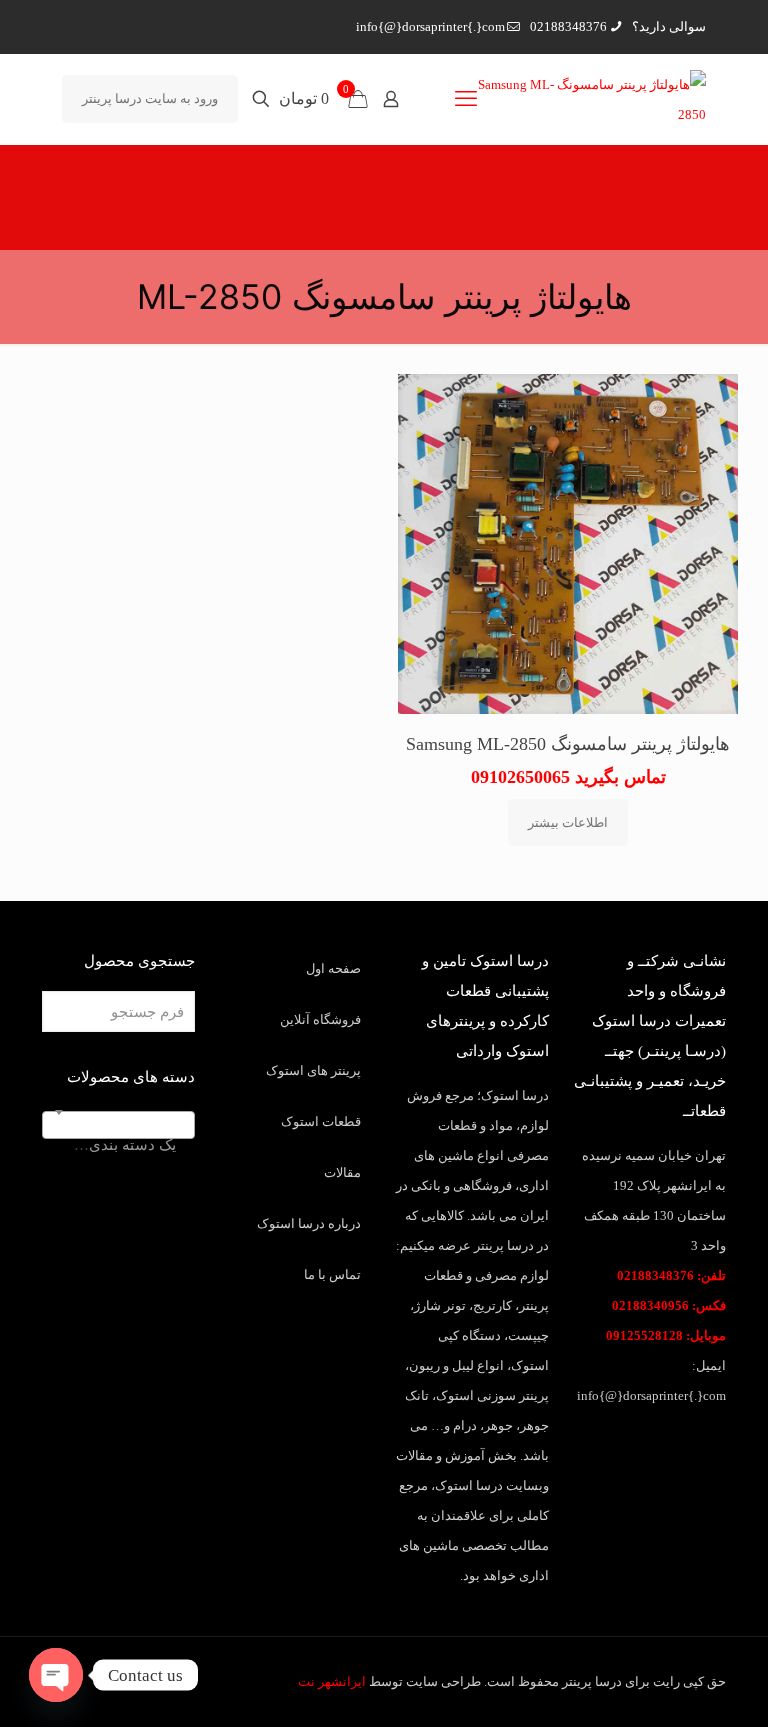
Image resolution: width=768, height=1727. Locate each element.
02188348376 (568, 26)
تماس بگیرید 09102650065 (568, 777)
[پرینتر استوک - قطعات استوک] (582, 99)
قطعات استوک (321, 1121)
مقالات (342, 1172)
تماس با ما (332, 1274)
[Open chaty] (56, 1675)
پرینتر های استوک (313, 1070)
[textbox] (118, 1144)
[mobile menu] (466, 99)
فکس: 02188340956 (669, 1305)
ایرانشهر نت (332, 1681)
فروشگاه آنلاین (320, 1019)
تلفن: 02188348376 (671, 1275)
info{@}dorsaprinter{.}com (430, 26)
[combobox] (118, 1125)
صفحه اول (333, 968)
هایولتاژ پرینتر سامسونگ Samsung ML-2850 (568, 744)
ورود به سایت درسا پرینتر (150, 98)
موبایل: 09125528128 (666, 1335)
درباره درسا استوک (309, 1223)
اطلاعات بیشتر (568, 822)
